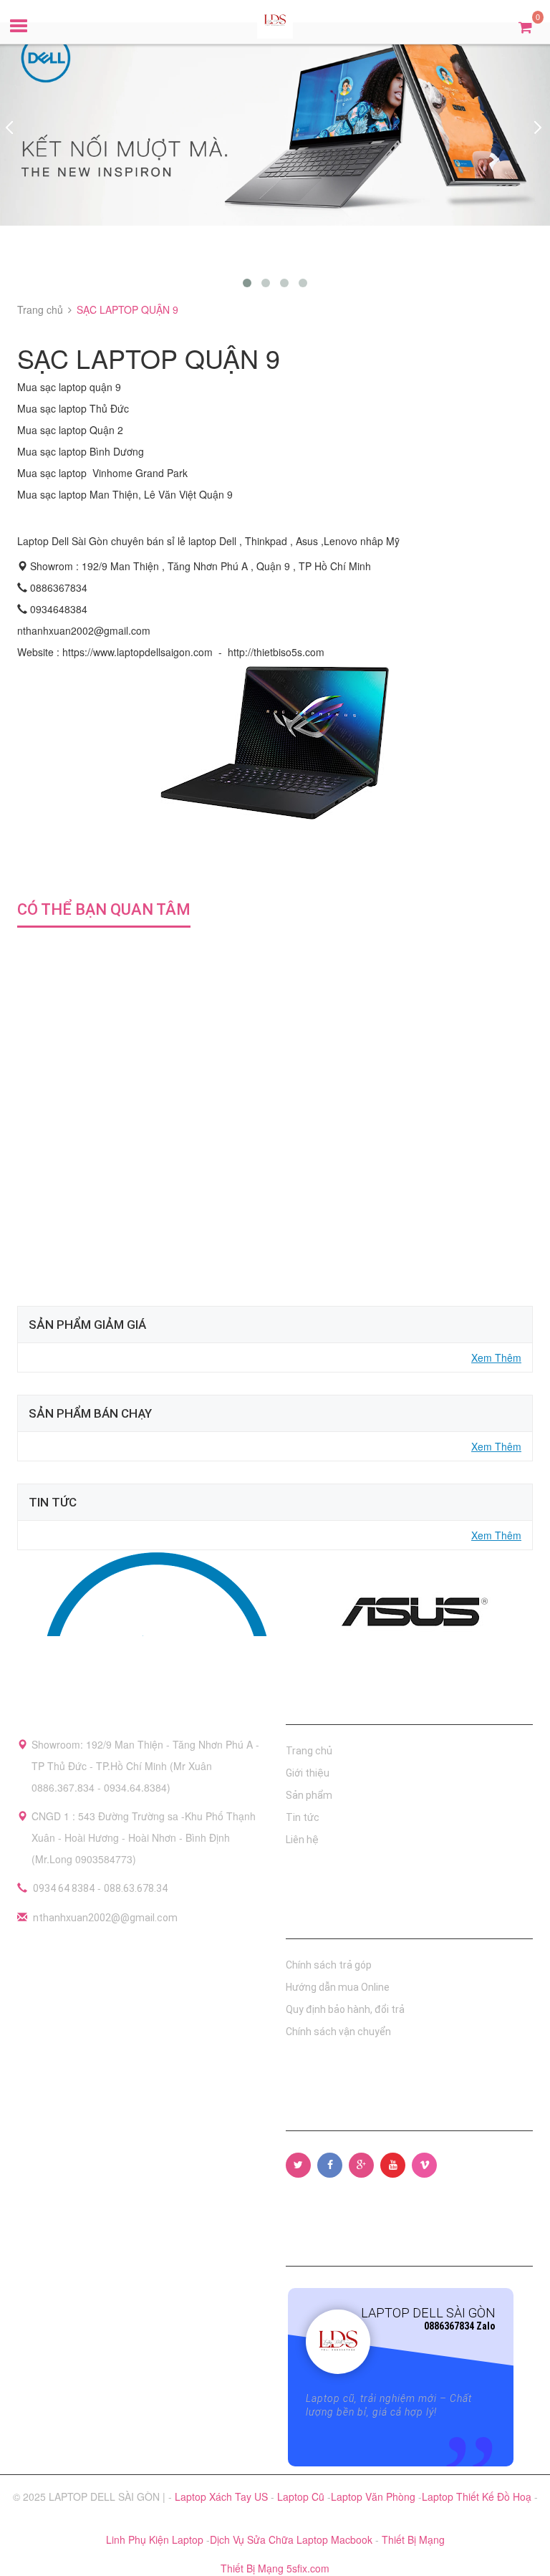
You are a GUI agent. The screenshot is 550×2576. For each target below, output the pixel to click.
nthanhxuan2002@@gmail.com (105, 1918)
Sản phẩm (309, 1795)
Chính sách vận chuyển (338, 2032)
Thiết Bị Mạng (413, 2539)
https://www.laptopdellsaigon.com (137, 652)
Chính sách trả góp (329, 1965)
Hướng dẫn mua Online (338, 1987)
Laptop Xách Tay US (223, 2496)
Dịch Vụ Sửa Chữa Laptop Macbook (293, 2539)
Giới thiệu (308, 1773)
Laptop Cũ (302, 2496)
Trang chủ (309, 1751)
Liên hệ (302, 1840)
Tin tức (303, 1817)
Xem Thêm (496, 1357)
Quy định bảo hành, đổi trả (345, 2009)
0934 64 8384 (64, 1888)
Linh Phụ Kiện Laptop (156, 2539)
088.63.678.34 (136, 1888)
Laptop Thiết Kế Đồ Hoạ (478, 2496)
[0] (525, 26)
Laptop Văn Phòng (375, 2496)
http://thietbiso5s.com (276, 652)
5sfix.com (308, 2568)
